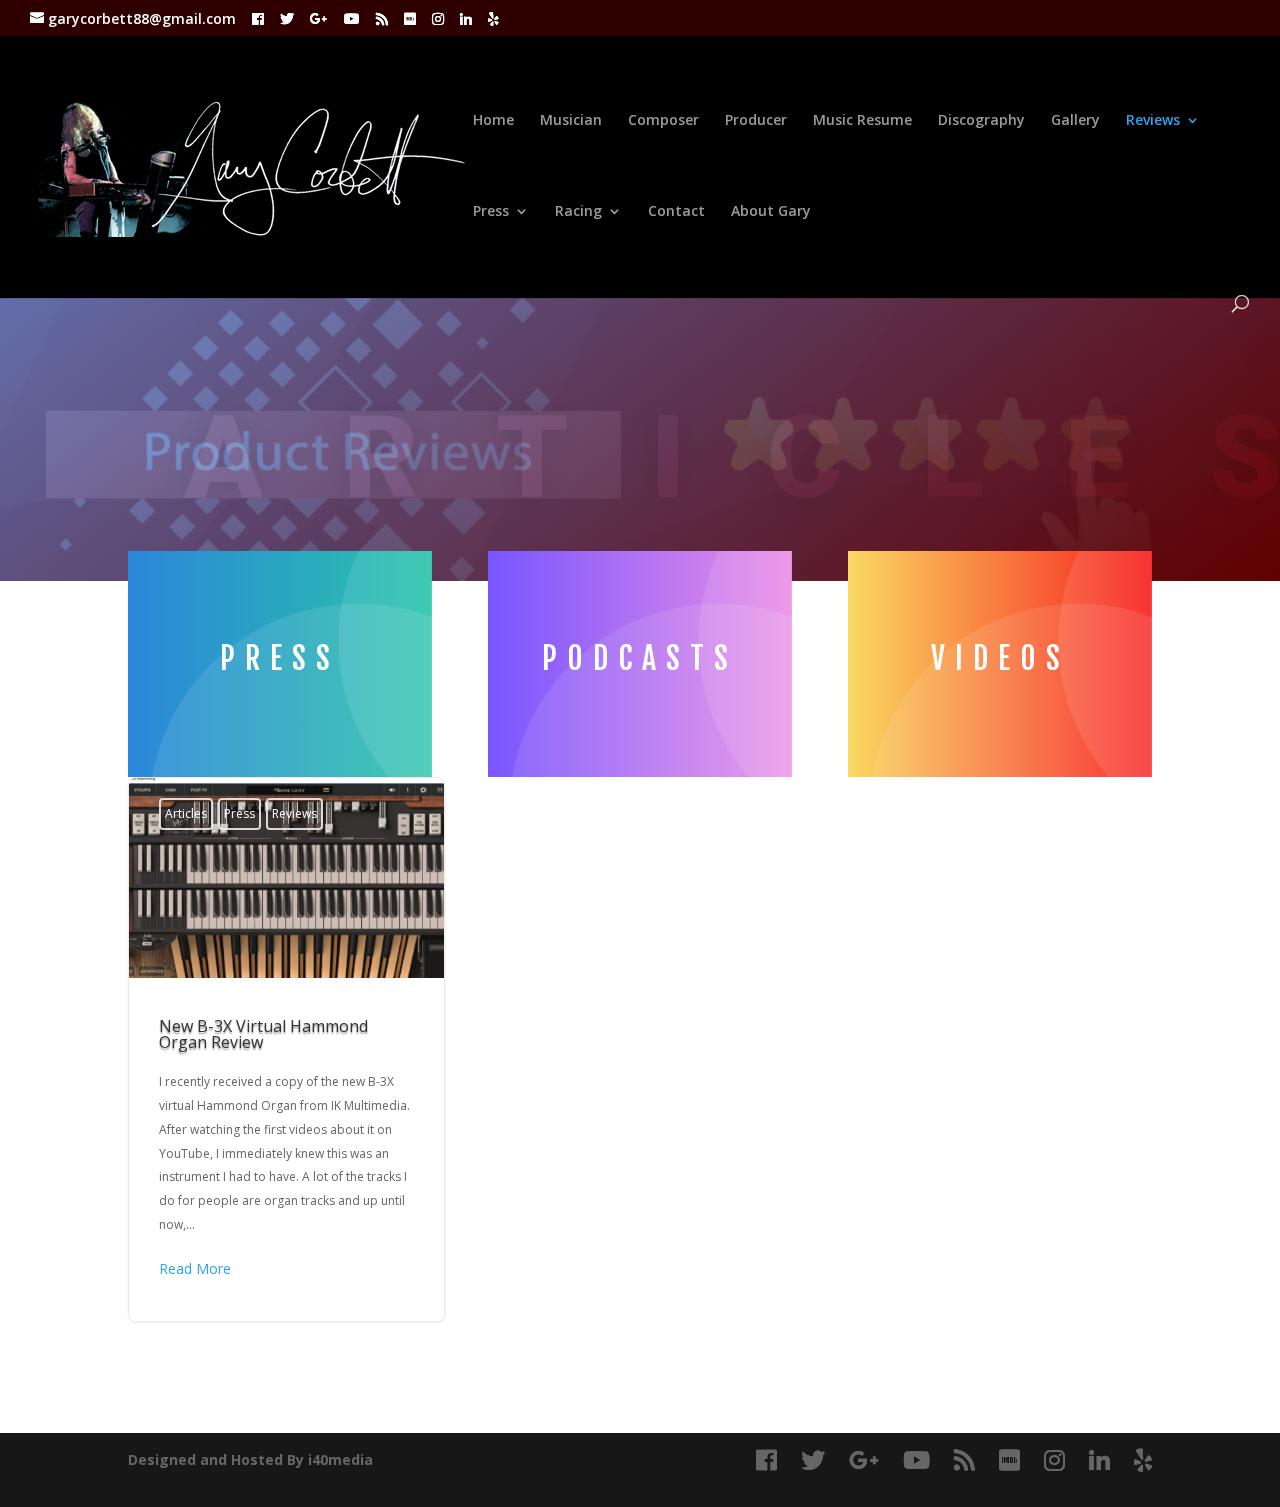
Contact (676, 212)
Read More (195, 1268)
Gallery (1075, 121)
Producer (756, 121)
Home (493, 121)
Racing (578, 212)
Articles (186, 813)
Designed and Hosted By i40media (250, 1459)
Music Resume (862, 121)
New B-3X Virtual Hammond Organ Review (286, 1049)
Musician (571, 121)
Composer (663, 121)
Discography (981, 121)
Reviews (1153, 121)
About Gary (771, 212)
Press (491, 212)
